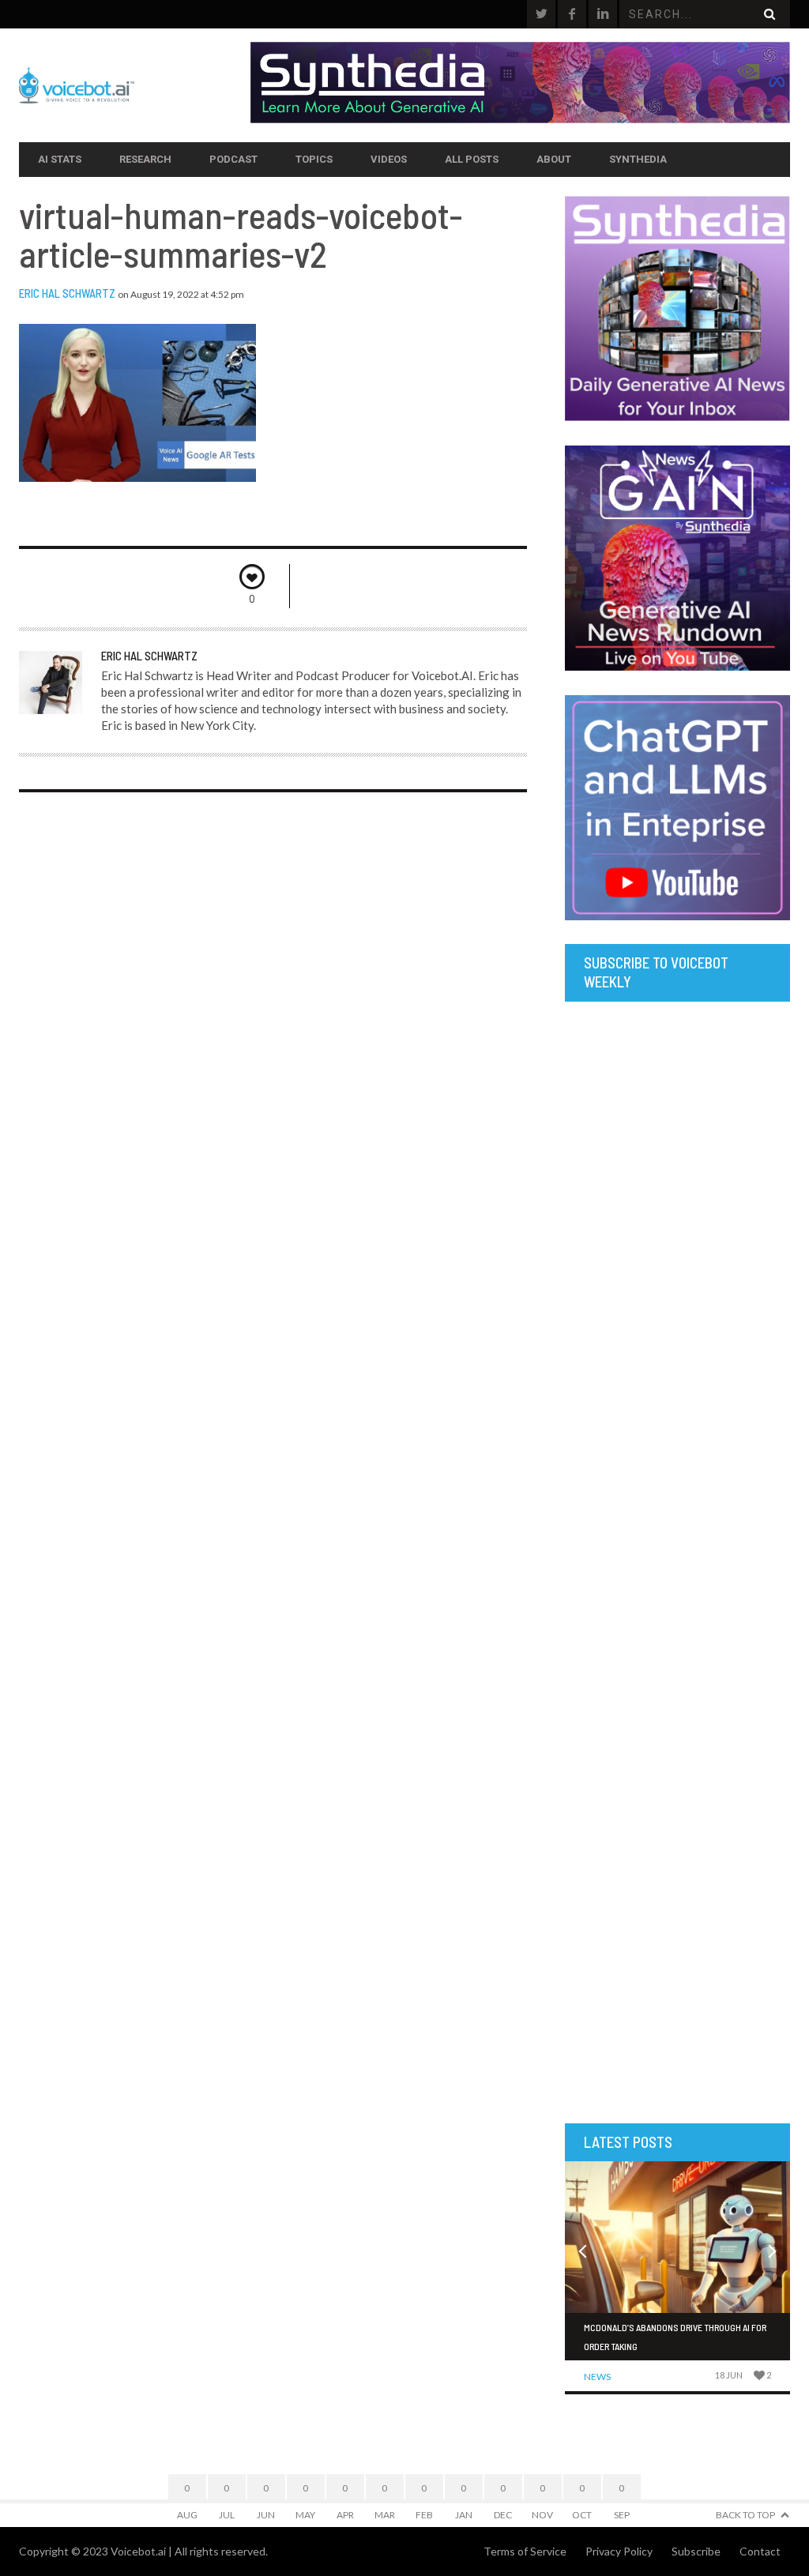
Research (145, 159)
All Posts (472, 159)
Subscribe (696, 2551)
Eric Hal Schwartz (67, 293)
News (597, 2377)
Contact (760, 2551)
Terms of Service (525, 2551)
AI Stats (60, 159)
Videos (389, 159)
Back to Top (745, 2515)
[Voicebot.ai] (135, 85)
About (554, 159)
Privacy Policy (619, 2551)
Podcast (233, 159)
